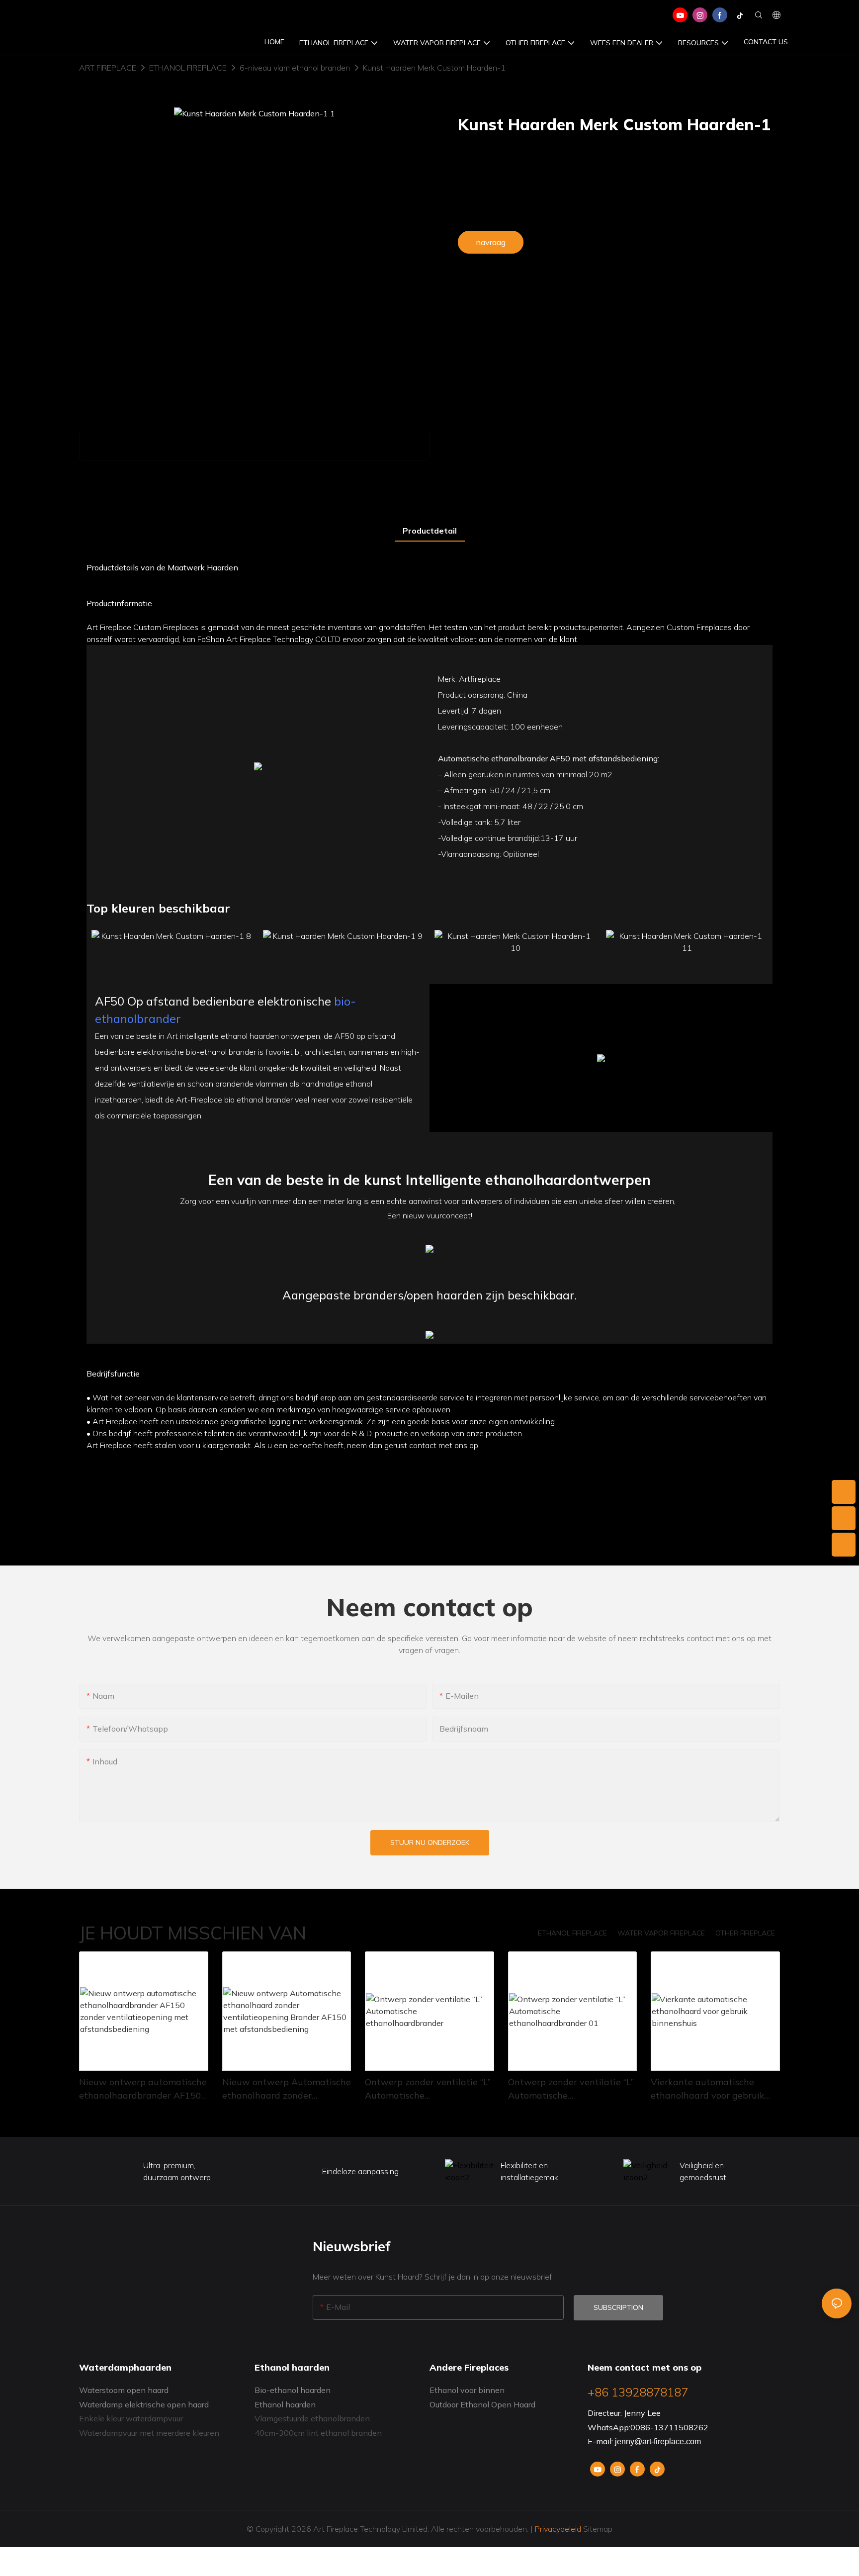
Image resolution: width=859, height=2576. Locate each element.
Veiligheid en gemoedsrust (703, 2171)
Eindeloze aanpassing (360, 2171)
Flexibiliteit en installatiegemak (529, 2171)
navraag (491, 242)
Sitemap (597, 2529)
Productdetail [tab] (430, 531)
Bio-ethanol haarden (293, 2390)
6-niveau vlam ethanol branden (295, 68)
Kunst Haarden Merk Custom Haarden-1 (434, 68)
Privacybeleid (558, 2529)
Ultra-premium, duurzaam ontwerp (177, 2171)
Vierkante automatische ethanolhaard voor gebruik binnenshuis (708, 2089)
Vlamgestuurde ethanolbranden (312, 2418)
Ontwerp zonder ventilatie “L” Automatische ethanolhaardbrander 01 (571, 2089)
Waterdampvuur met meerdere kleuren (149, 2433)
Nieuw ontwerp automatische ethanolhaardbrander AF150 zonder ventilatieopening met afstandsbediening (143, 2089)
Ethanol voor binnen (467, 2390)
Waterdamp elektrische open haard (144, 2404)
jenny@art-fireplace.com (658, 2441)
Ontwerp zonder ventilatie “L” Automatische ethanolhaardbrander (428, 2089)
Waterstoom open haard (124, 2390)
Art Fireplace (108, 68)
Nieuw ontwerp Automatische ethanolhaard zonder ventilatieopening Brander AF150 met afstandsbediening (287, 2089)
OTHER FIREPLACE (745, 1933)
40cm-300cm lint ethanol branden (318, 2433)
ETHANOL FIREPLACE (188, 68)
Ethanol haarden (285, 2404)
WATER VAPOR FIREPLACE (661, 1933)
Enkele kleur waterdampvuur (131, 2418)
